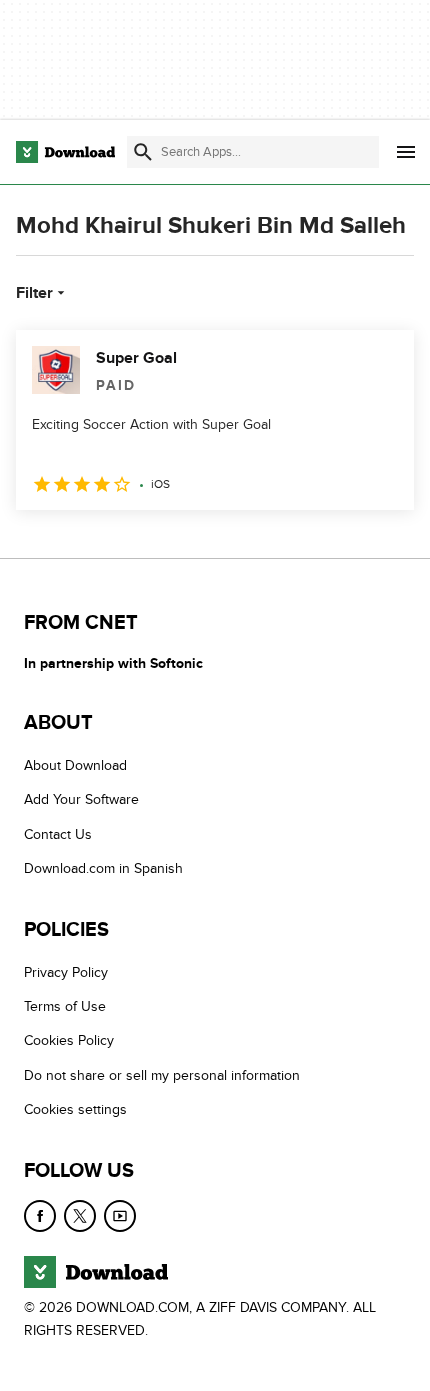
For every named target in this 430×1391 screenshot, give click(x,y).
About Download (75, 765)
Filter (34, 293)
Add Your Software (81, 799)
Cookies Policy (69, 1040)
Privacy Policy (66, 972)
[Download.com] (65, 152)
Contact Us (58, 834)
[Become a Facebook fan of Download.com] (40, 1216)
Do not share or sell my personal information (162, 1075)
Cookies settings (75, 1109)
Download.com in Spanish (103, 868)
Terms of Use (65, 1006)
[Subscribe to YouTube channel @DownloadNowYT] (120, 1216)
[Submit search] (143, 152)
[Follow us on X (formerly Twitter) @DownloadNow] (80, 1216)
